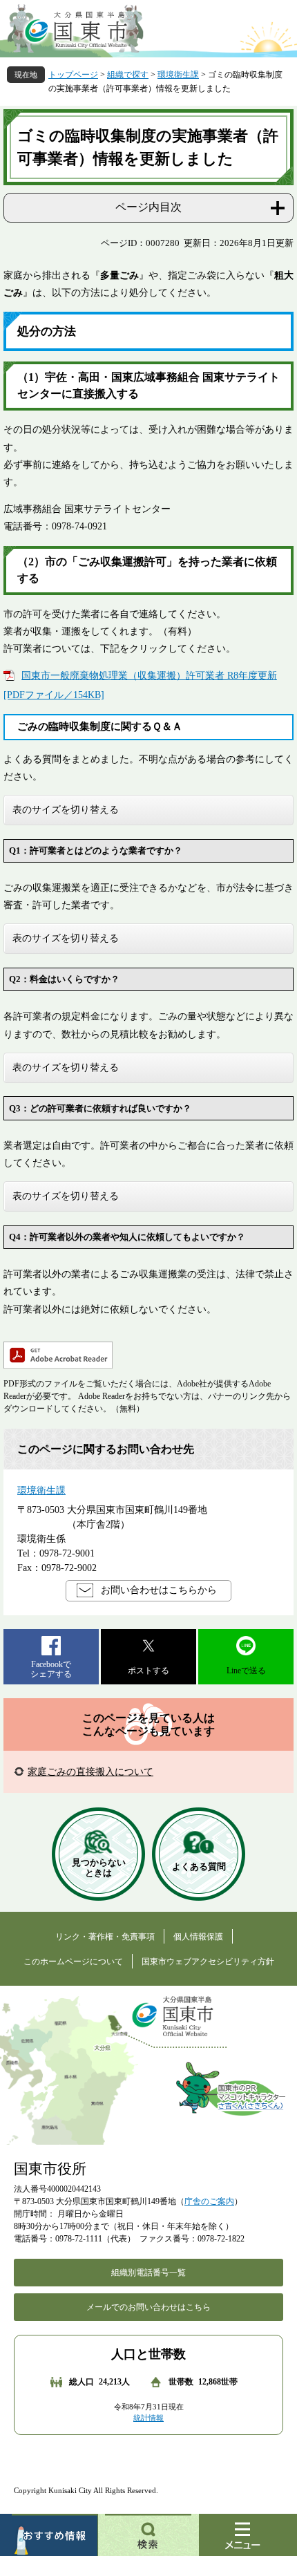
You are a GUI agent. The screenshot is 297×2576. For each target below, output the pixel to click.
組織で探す (128, 75)
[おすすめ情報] (49, 2535)
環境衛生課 (178, 75)
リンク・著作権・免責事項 (105, 1937)
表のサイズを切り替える (66, 809)
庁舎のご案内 (209, 2201)
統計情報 (148, 2418)
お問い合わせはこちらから (159, 1590)
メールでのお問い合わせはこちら (148, 2307)
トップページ (73, 75)
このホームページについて (73, 1962)
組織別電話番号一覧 (148, 2273)
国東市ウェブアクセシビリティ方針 (208, 1962)
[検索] (148, 2535)
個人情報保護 (198, 1937)
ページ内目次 (148, 207)
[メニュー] (248, 2535)
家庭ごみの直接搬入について (90, 1772)
